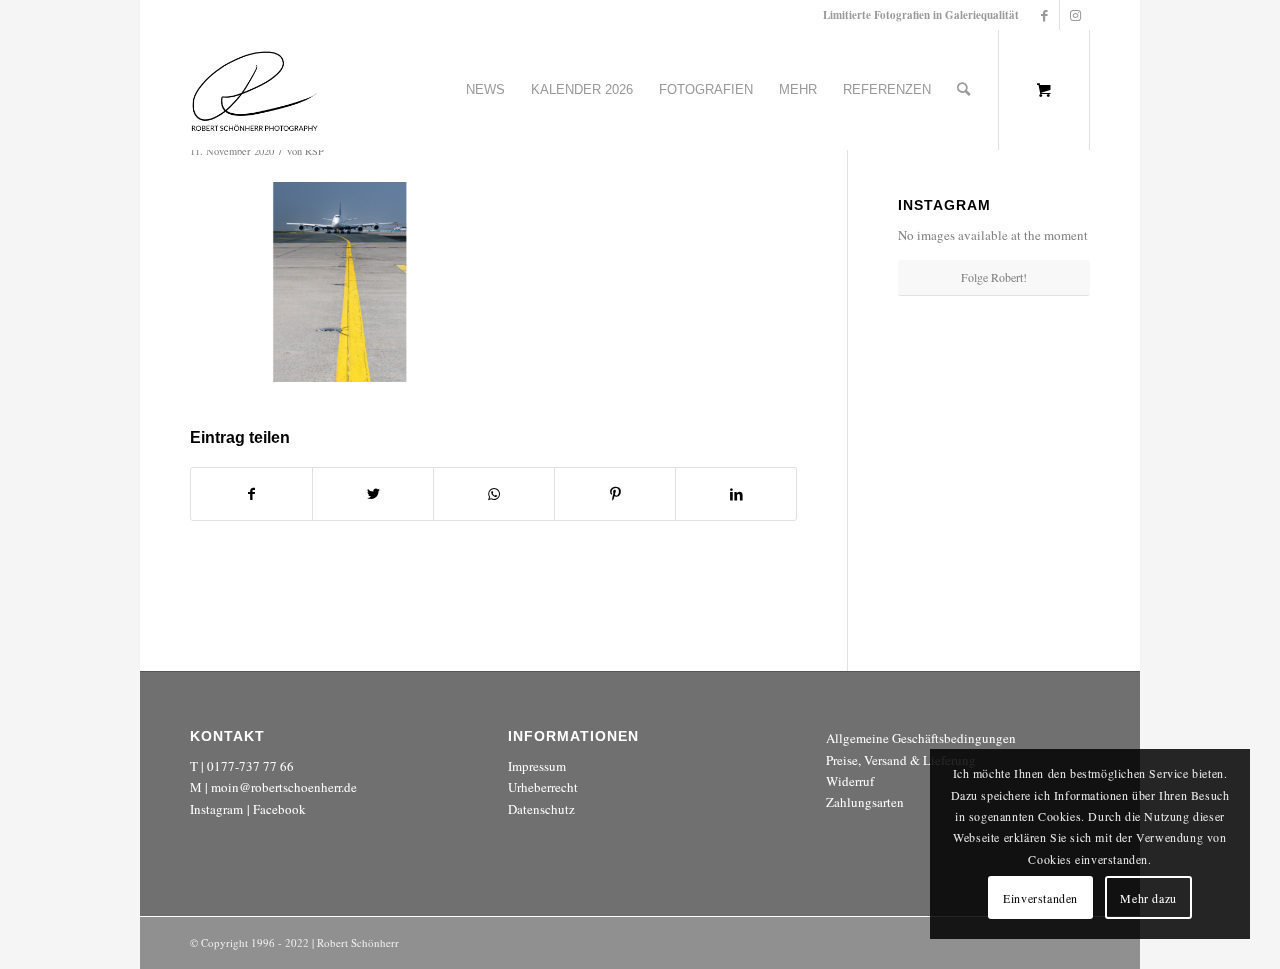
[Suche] (963, 90)
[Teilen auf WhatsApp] (494, 494)
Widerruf (850, 781)
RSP (314, 151)
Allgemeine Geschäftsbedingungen (921, 738)
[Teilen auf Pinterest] (615, 494)
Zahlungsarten (865, 802)
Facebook (279, 809)
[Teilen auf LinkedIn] (736, 494)
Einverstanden (1040, 898)
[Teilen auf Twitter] (373, 494)
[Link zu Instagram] (1075, 15)
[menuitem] (485, 90)
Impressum (537, 766)
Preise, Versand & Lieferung (901, 760)
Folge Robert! (994, 277)
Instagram (216, 809)
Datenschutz (541, 809)
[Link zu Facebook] (1044, 15)
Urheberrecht (543, 787)
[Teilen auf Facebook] (251, 494)
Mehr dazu (1148, 898)
